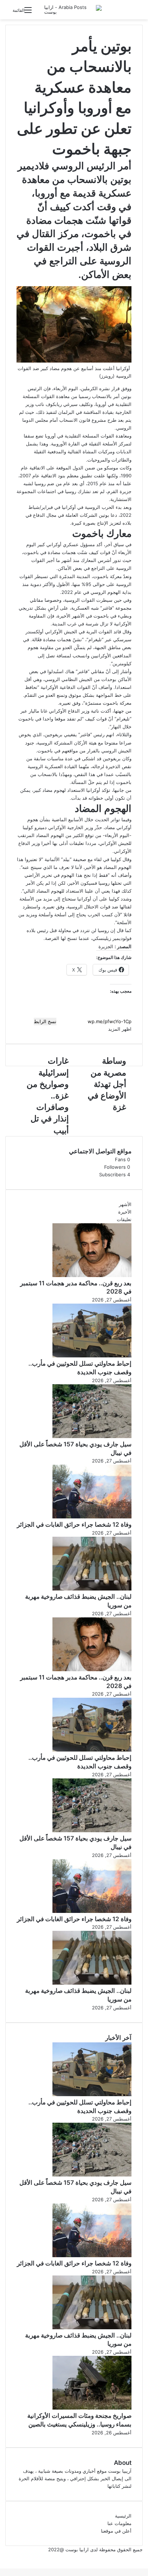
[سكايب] (144, 2557)
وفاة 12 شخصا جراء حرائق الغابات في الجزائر (74, 1525)
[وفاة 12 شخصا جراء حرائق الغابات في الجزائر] (92, 1517)
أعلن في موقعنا (116, 2531)
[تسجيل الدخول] (41, 13)
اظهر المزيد (119, 1029)
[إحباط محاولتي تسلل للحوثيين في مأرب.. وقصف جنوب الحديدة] (92, 1356)
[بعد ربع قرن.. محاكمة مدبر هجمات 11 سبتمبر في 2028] (92, 1275)
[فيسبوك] (147, 2557)
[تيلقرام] (142, 2557)
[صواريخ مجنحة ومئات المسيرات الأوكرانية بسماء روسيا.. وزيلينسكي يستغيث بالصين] (92, 2408)
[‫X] (146, 2557)
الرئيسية (123, 2516)
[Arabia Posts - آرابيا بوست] (73, 10)
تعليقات (124, 1219)
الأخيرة (125, 1212)
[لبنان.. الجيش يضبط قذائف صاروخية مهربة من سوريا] (92, 1589)
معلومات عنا (119, 2523)
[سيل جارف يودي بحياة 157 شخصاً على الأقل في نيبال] (92, 1436)
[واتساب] (143, 2557)
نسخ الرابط (45, 1021)
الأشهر (125, 1204)
